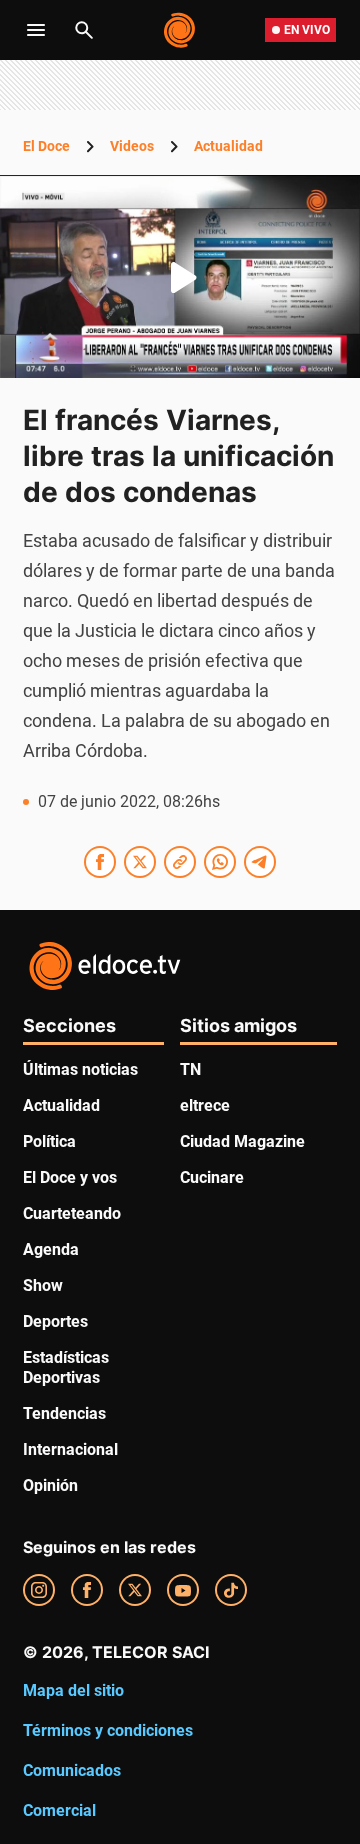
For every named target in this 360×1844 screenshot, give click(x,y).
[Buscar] (84, 30)
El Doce (46, 146)
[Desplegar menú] (36, 30)
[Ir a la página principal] (180, 30)
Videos (132, 146)
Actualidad (228, 146)
